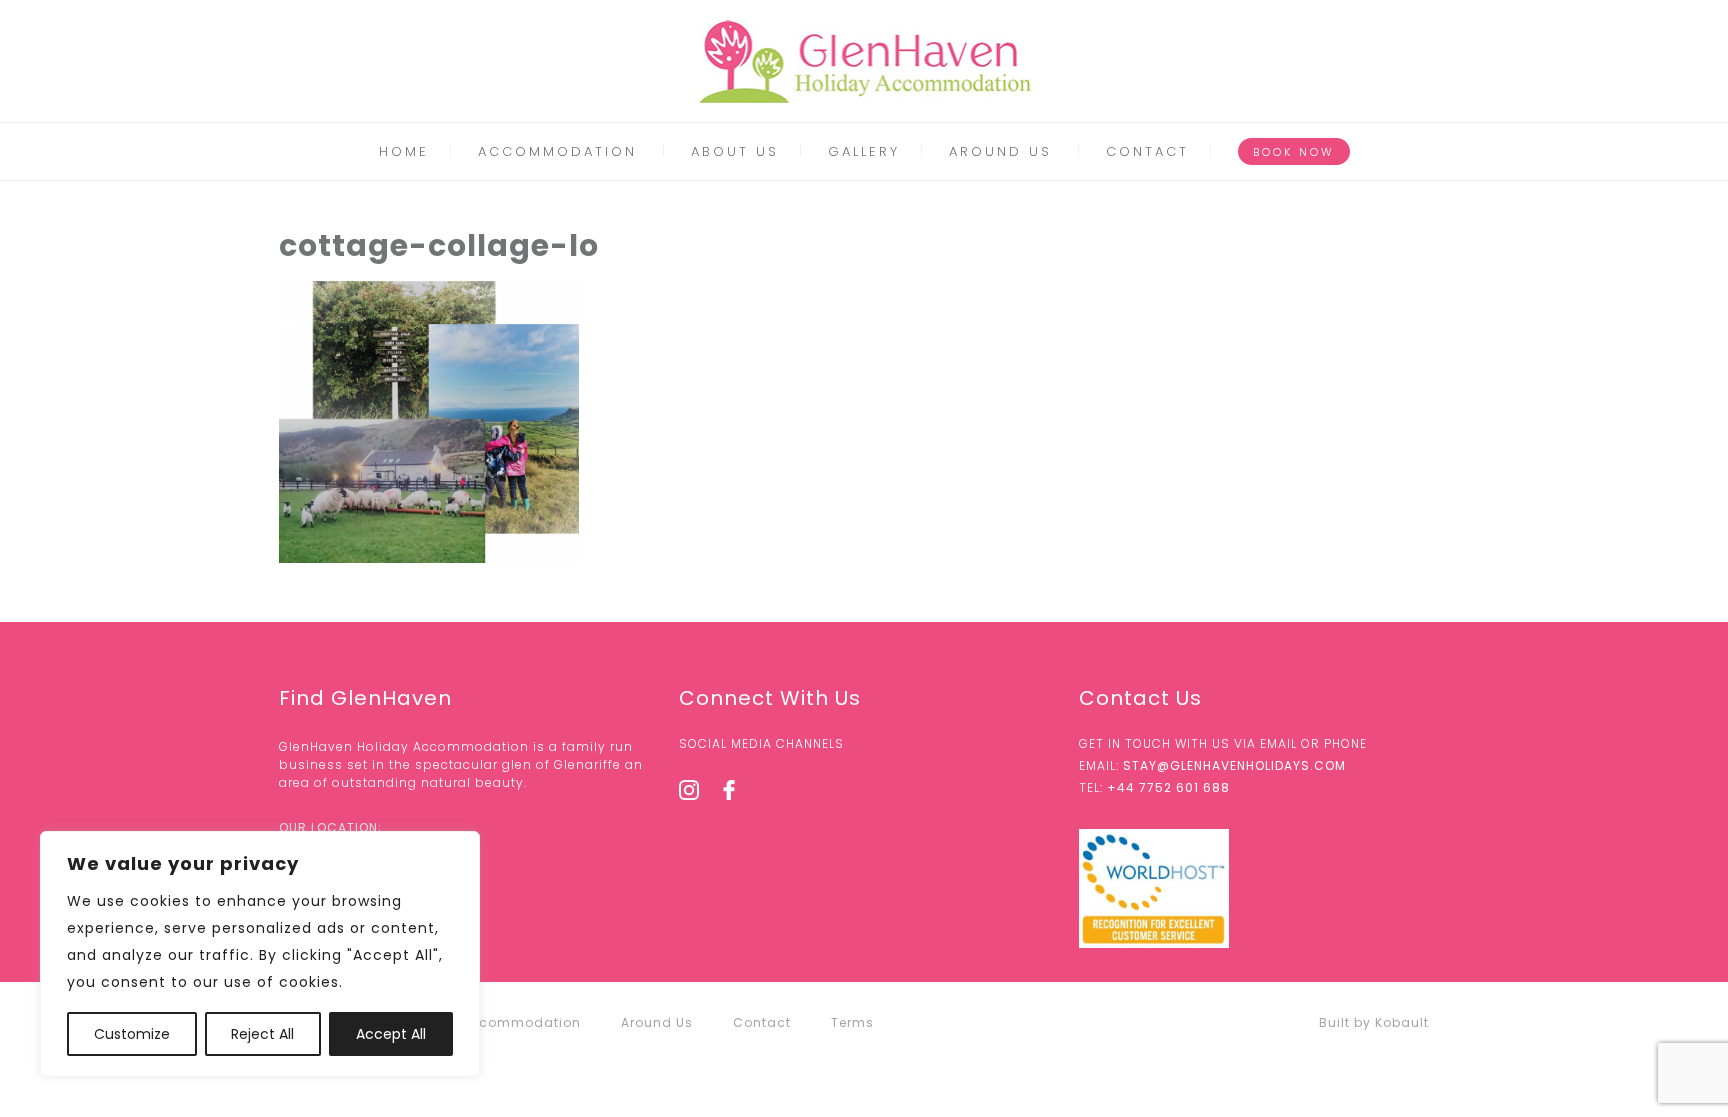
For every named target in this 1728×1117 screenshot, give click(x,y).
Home (404, 151)
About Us (735, 151)
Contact (1147, 151)
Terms (852, 1022)
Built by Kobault (1374, 1022)
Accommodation (557, 151)
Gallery (864, 151)
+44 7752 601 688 (1168, 787)
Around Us (1000, 151)
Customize (132, 1034)
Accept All (391, 1034)
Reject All (262, 1034)
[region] (260, 954)
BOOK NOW (1294, 152)
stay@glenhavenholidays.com (1234, 765)
